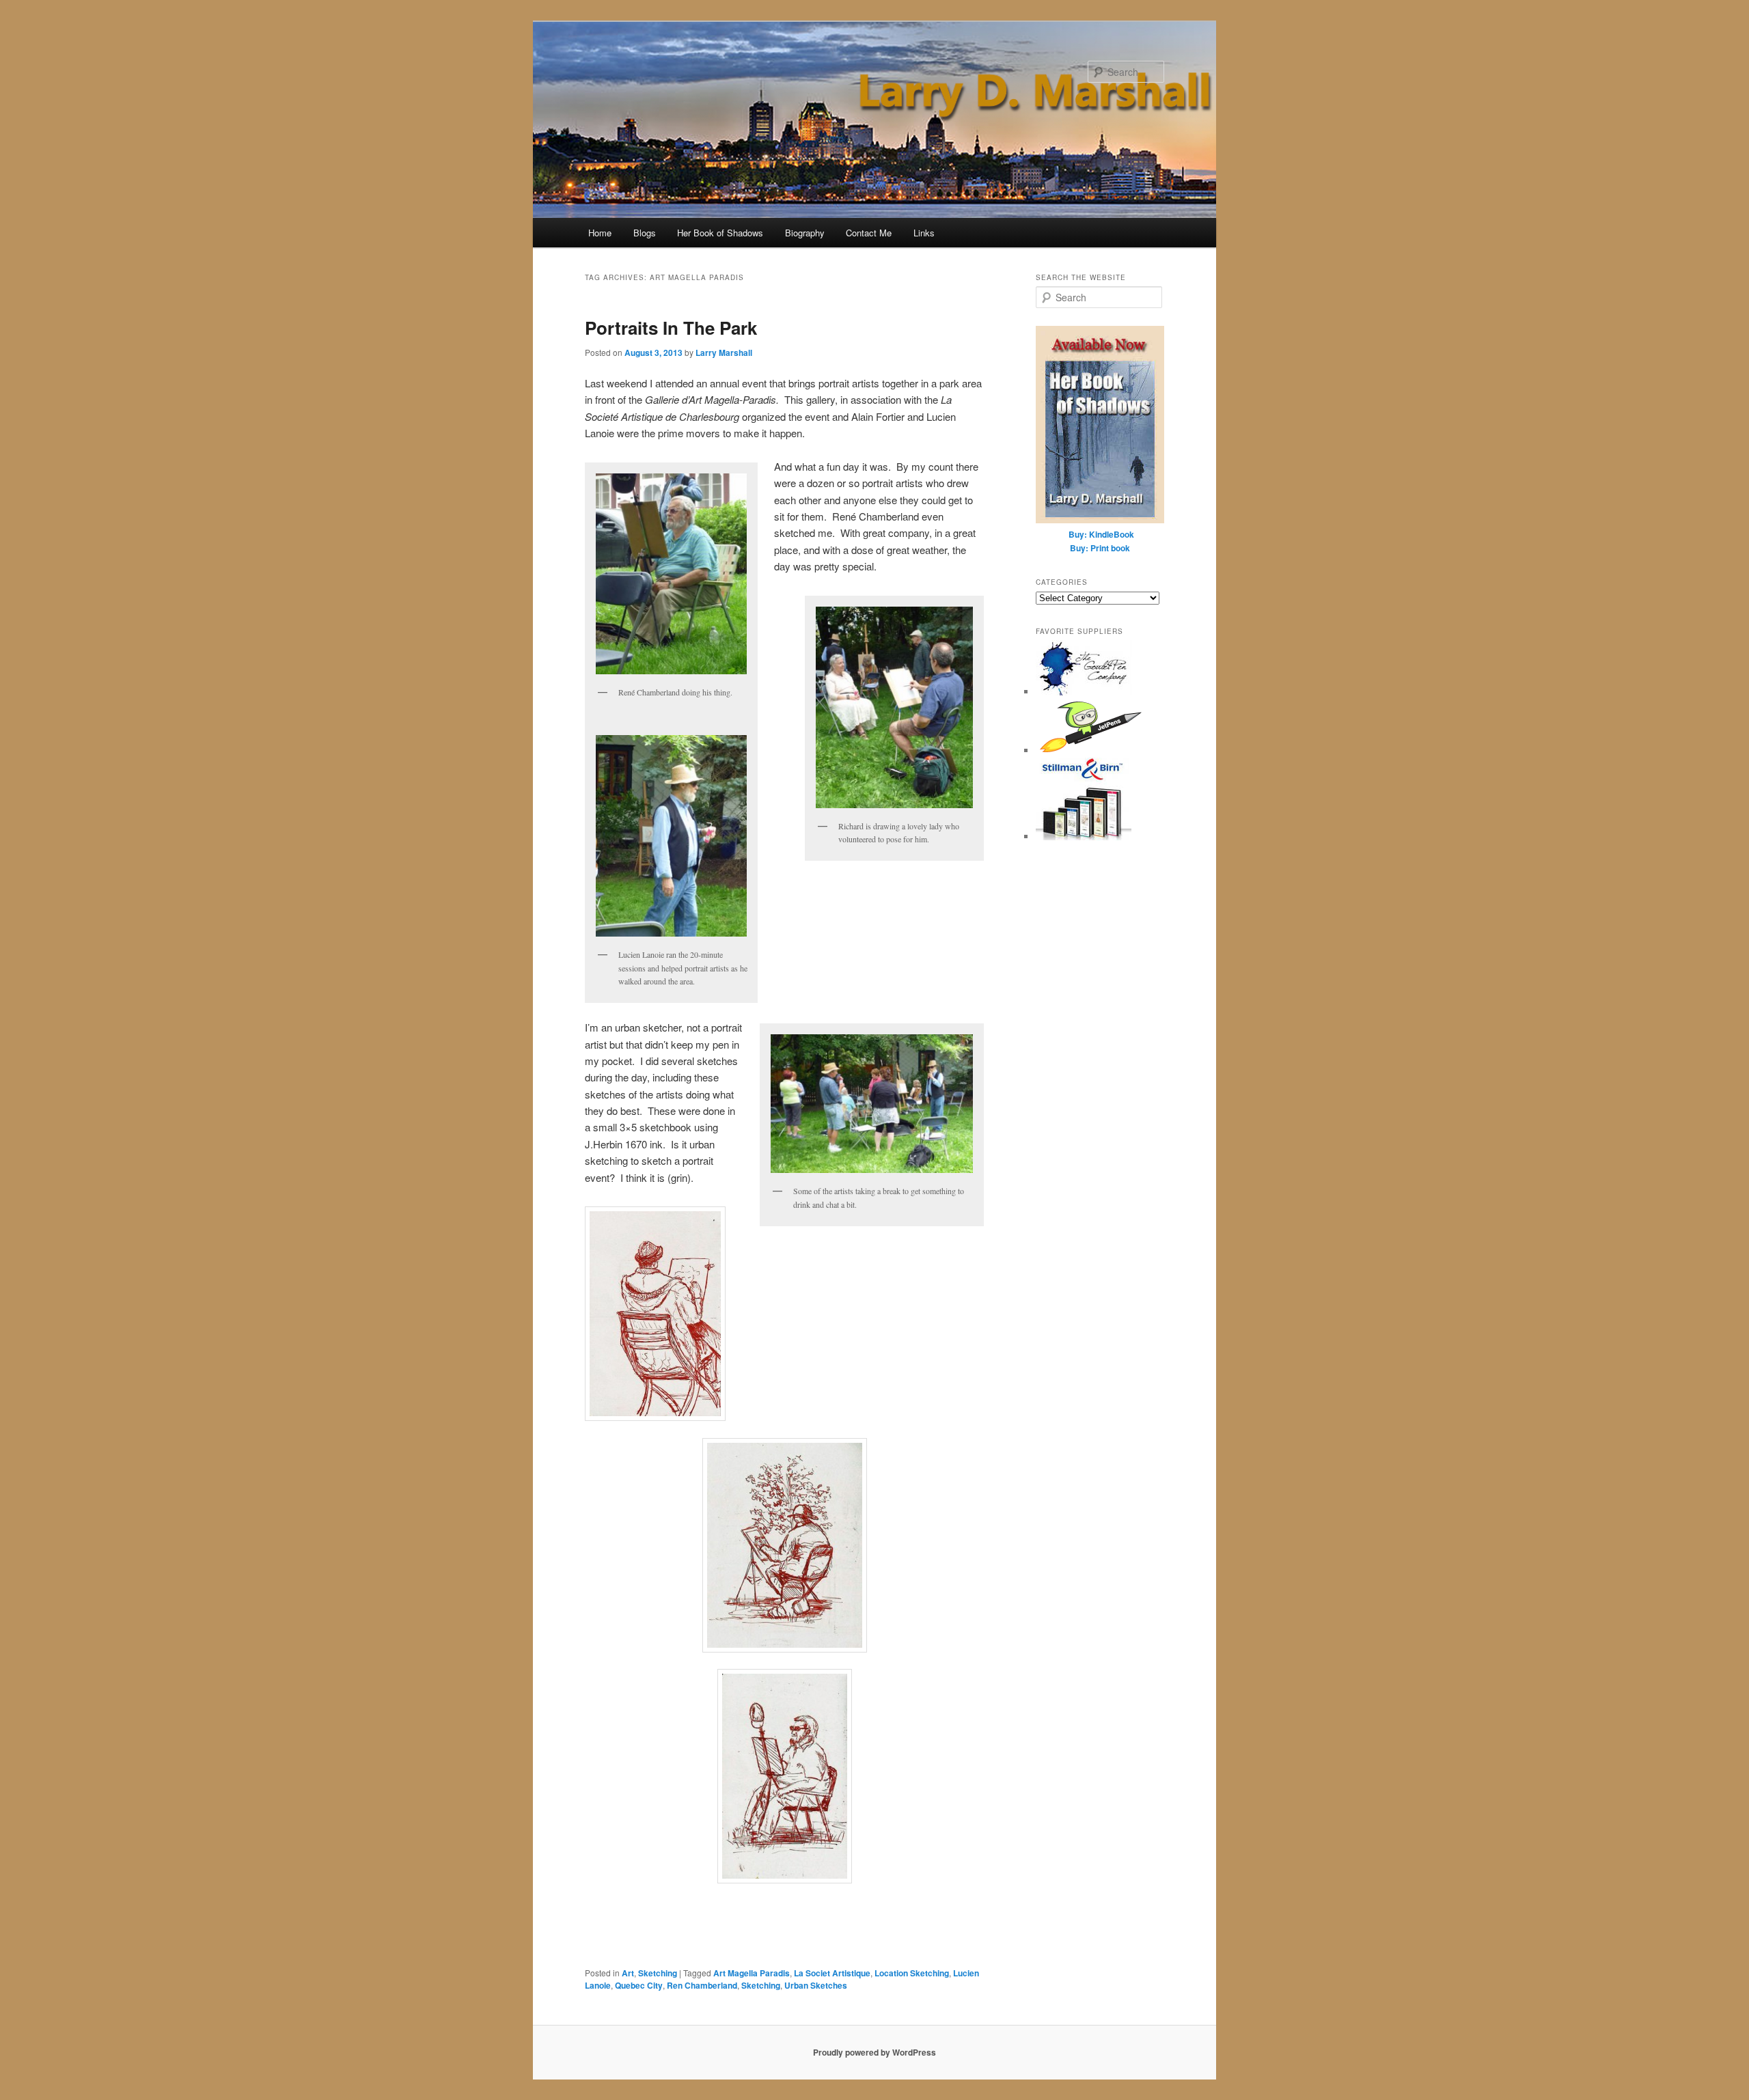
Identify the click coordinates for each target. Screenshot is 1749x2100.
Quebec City (639, 1985)
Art (628, 1973)
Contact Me (869, 233)
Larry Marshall (724, 353)
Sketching (658, 1973)
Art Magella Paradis (752, 1973)
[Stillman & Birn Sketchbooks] (1084, 837)
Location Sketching (912, 1973)
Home (600, 233)
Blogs (645, 233)
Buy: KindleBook (1101, 534)
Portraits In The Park (671, 328)
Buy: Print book (1100, 548)
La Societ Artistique (832, 1973)
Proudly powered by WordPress (874, 2052)
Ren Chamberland (702, 1985)
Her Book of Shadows (720, 233)
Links (924, 233)
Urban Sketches (816, 1985)
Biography (805, 233)
